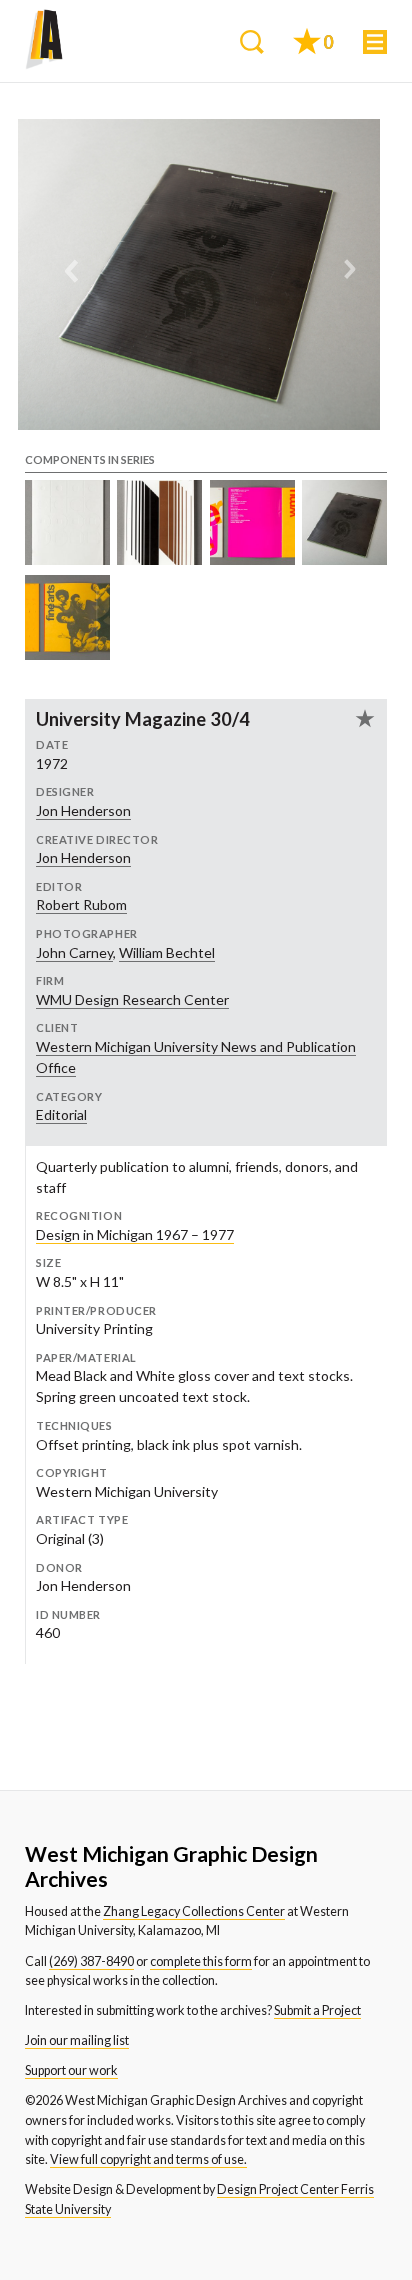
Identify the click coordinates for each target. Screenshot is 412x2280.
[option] (199, 274)
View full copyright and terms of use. (148, 2159)
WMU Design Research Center (132, 999)
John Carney (74, 952)
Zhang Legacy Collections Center (194, 1911)
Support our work (71, 2070)
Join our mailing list (77, 2040)
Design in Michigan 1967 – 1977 (135, 1234)
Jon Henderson (83, 810)
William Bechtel (167, 952)
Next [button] (349, 275)
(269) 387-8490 (91, 1961)
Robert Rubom (81, 904)
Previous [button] (71, 275)
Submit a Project (317, 2010)
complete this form (201, 1961)
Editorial (61, 1114)
